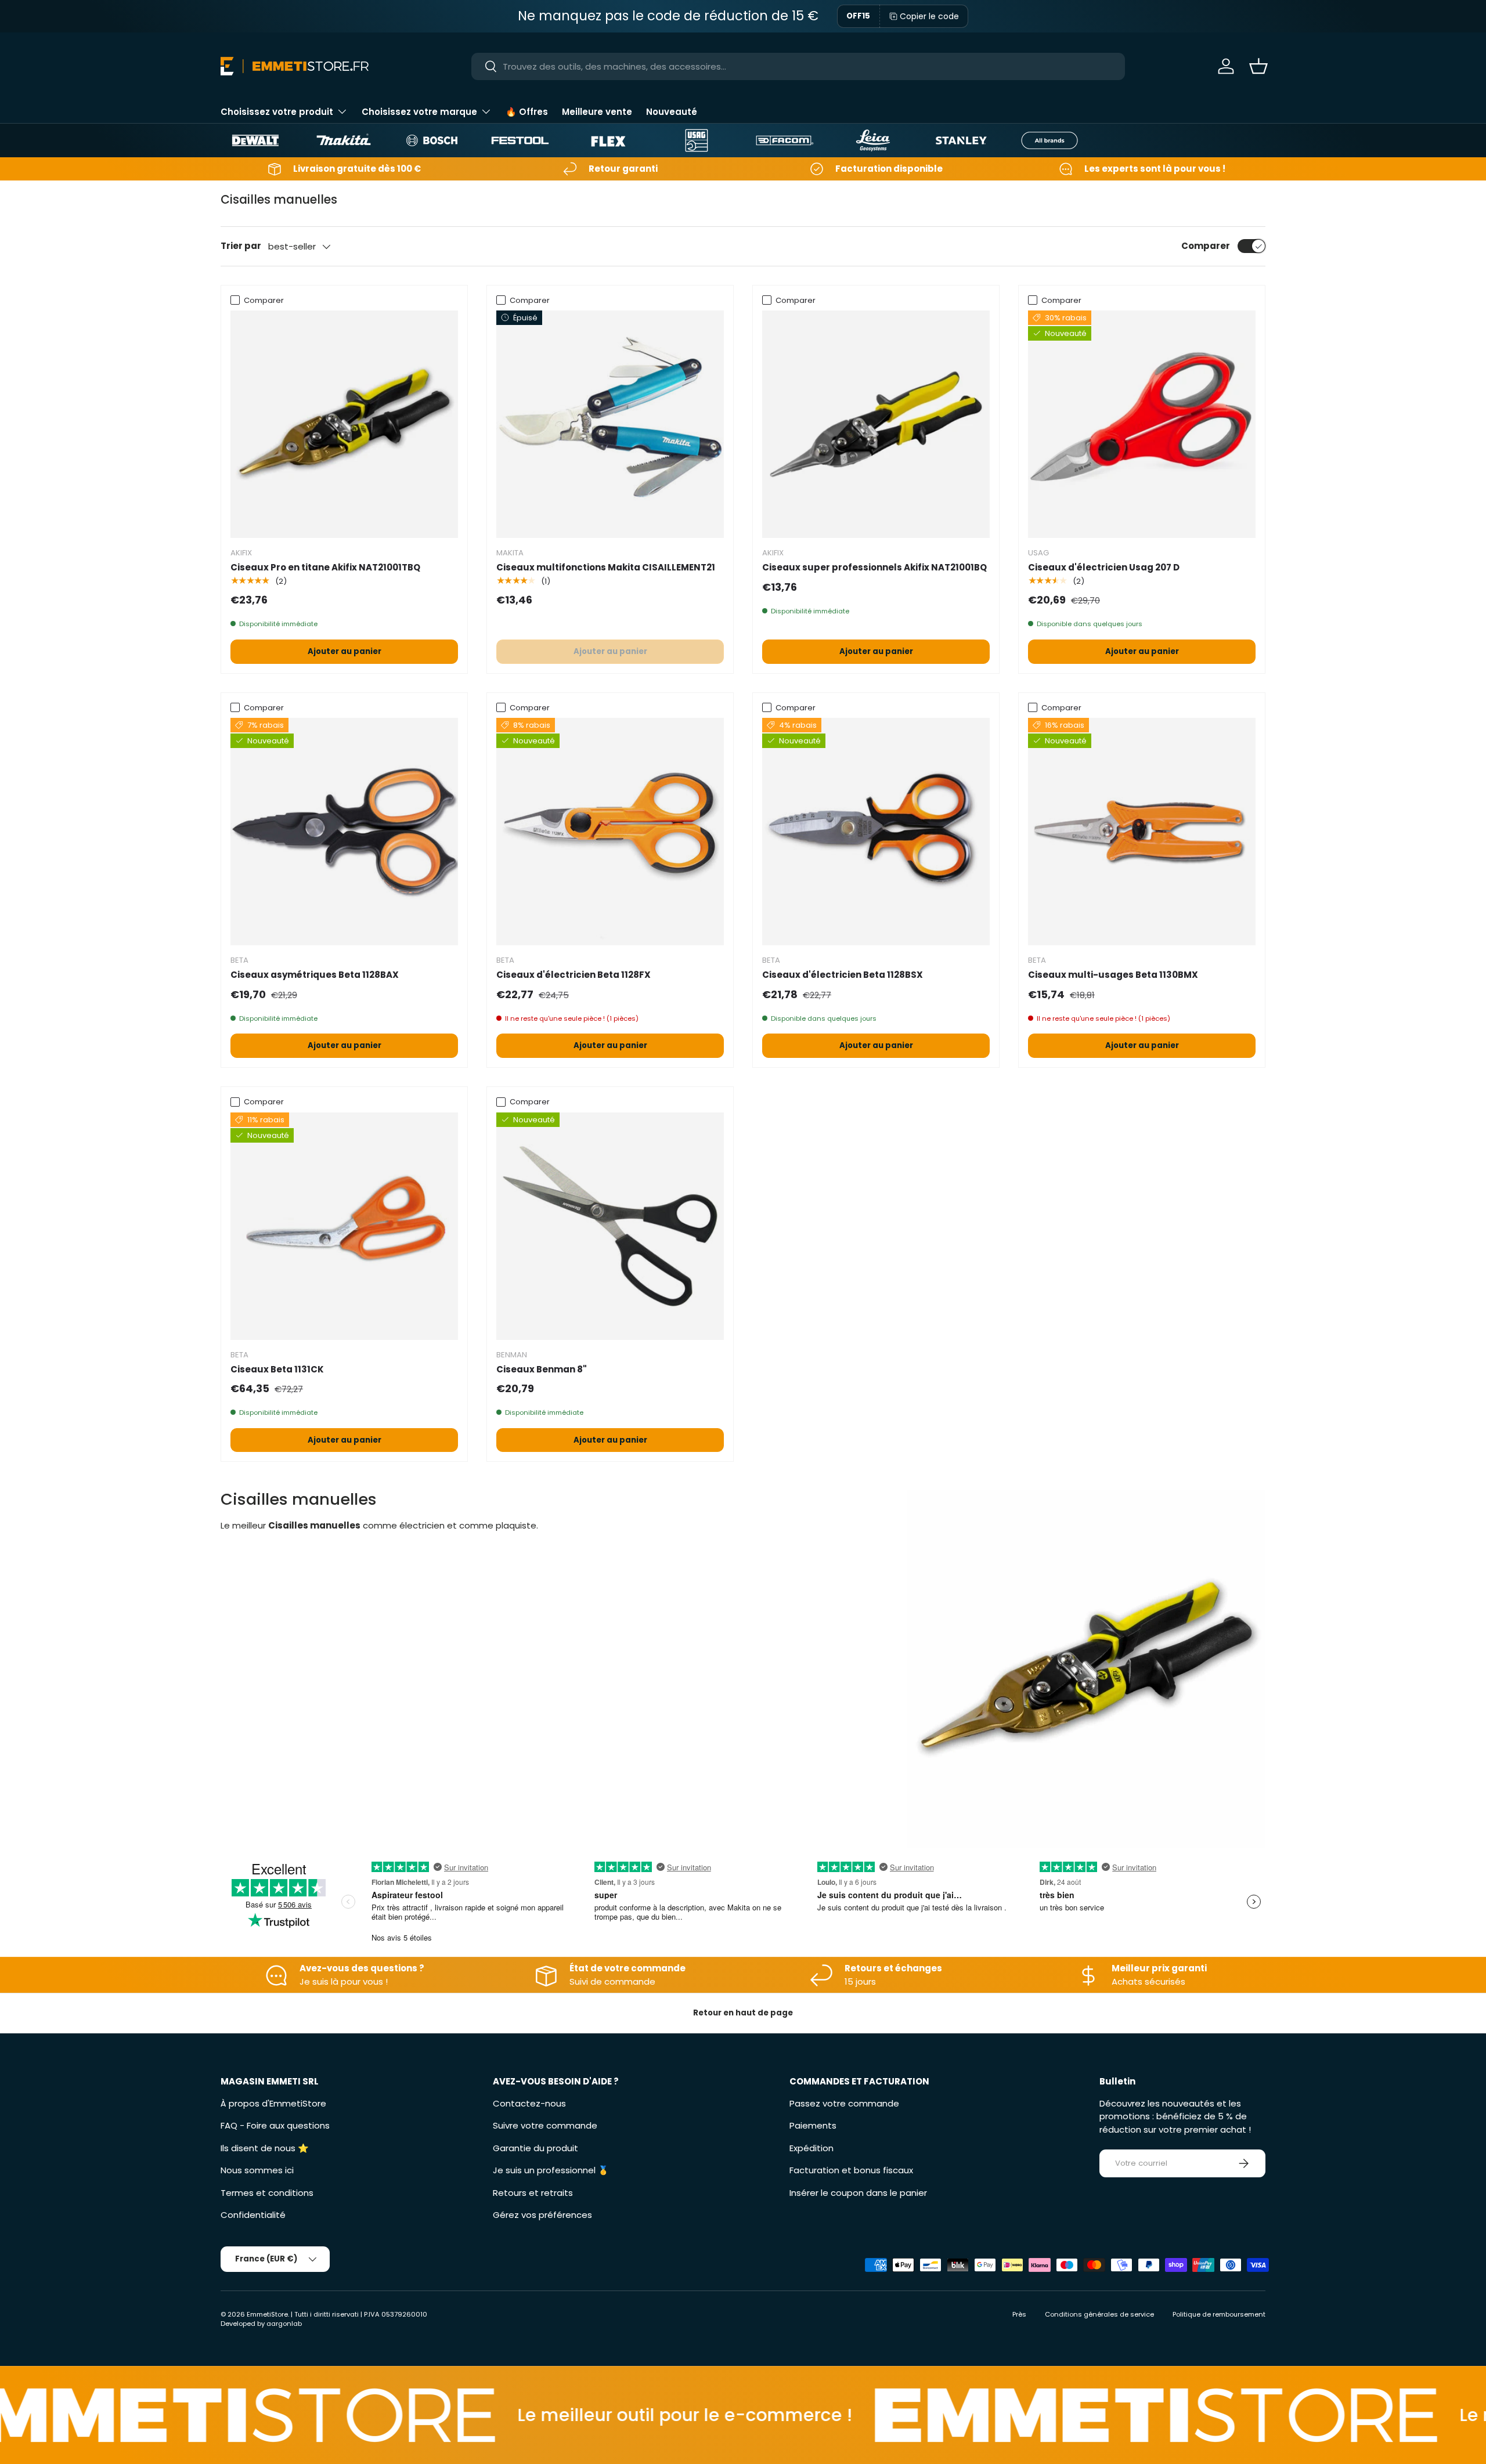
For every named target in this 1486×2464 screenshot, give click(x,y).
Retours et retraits (533, 2193)
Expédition (811, 2148)
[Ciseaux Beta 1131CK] (344, 1226)
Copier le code (929, 16)
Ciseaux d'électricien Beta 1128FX (574, 975)
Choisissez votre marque (419, 112)
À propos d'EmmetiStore (273, 2103)
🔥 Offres (527, 112)
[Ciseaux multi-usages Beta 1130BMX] (1142, 832)
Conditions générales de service (1099, 2314)
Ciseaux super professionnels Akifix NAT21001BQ (874, 567)
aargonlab (284, 2324)
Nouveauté (672, 112)
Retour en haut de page (743, 2013)
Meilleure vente (597, 112)
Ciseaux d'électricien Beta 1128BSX (843, 975)
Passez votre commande (844, 2103)
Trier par (241, 246)
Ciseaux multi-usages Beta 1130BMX (1113, 975)
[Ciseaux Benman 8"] (610, 1226)
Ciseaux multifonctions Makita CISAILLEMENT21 (606, 567)
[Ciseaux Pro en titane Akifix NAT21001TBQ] (344, 424)
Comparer (1206, 246)
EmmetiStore (267, 2314)
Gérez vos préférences (542, 2215)
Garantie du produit (535, 2148)
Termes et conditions (267, 2193)
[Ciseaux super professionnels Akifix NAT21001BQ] (876, 424)
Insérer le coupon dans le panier (858, 2193)
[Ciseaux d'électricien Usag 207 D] (1142, 424)
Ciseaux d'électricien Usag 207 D (1104, 567)
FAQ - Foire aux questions (275, 2125)
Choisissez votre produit (277, 112)
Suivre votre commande (545, 2125)
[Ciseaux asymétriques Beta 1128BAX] (344, 832)
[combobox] (798, 66)
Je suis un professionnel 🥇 (551, 2170)
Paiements (813, 2125)
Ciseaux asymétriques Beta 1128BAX (315, 975)
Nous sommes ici (257, 2170)
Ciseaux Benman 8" (542, 1369)
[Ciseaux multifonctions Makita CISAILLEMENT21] (610, 424)
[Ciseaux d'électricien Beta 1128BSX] (876, 832)
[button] (1258, 66)
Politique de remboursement (1219, 2314)
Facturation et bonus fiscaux (851, 2170)
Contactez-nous (529, 2103)
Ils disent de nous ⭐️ (265, 2148)
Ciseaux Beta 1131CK (277, 1369)
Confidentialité (253, 2215)
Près (1019, 2314)
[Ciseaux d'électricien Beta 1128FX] (610, 832)
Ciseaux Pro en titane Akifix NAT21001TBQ (325, 567)
